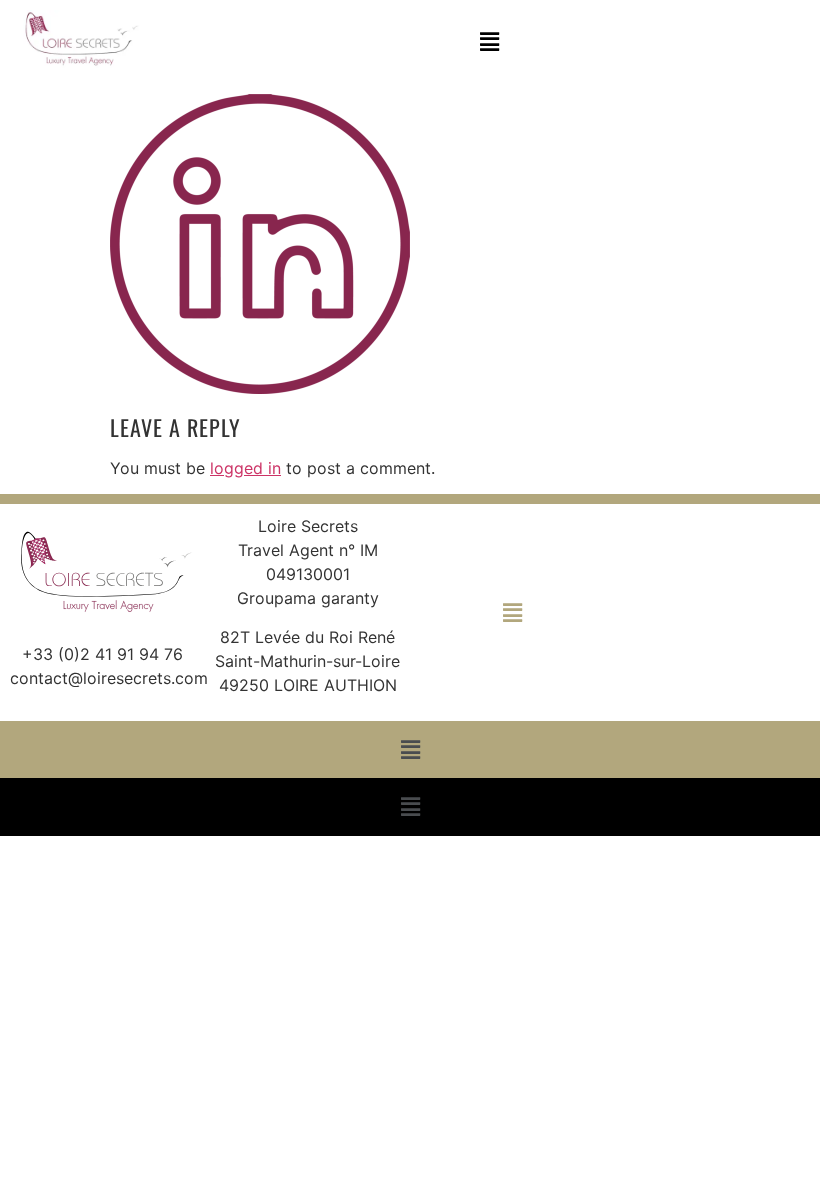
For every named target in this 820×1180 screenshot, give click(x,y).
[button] (489, 41)
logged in (245, 468)
